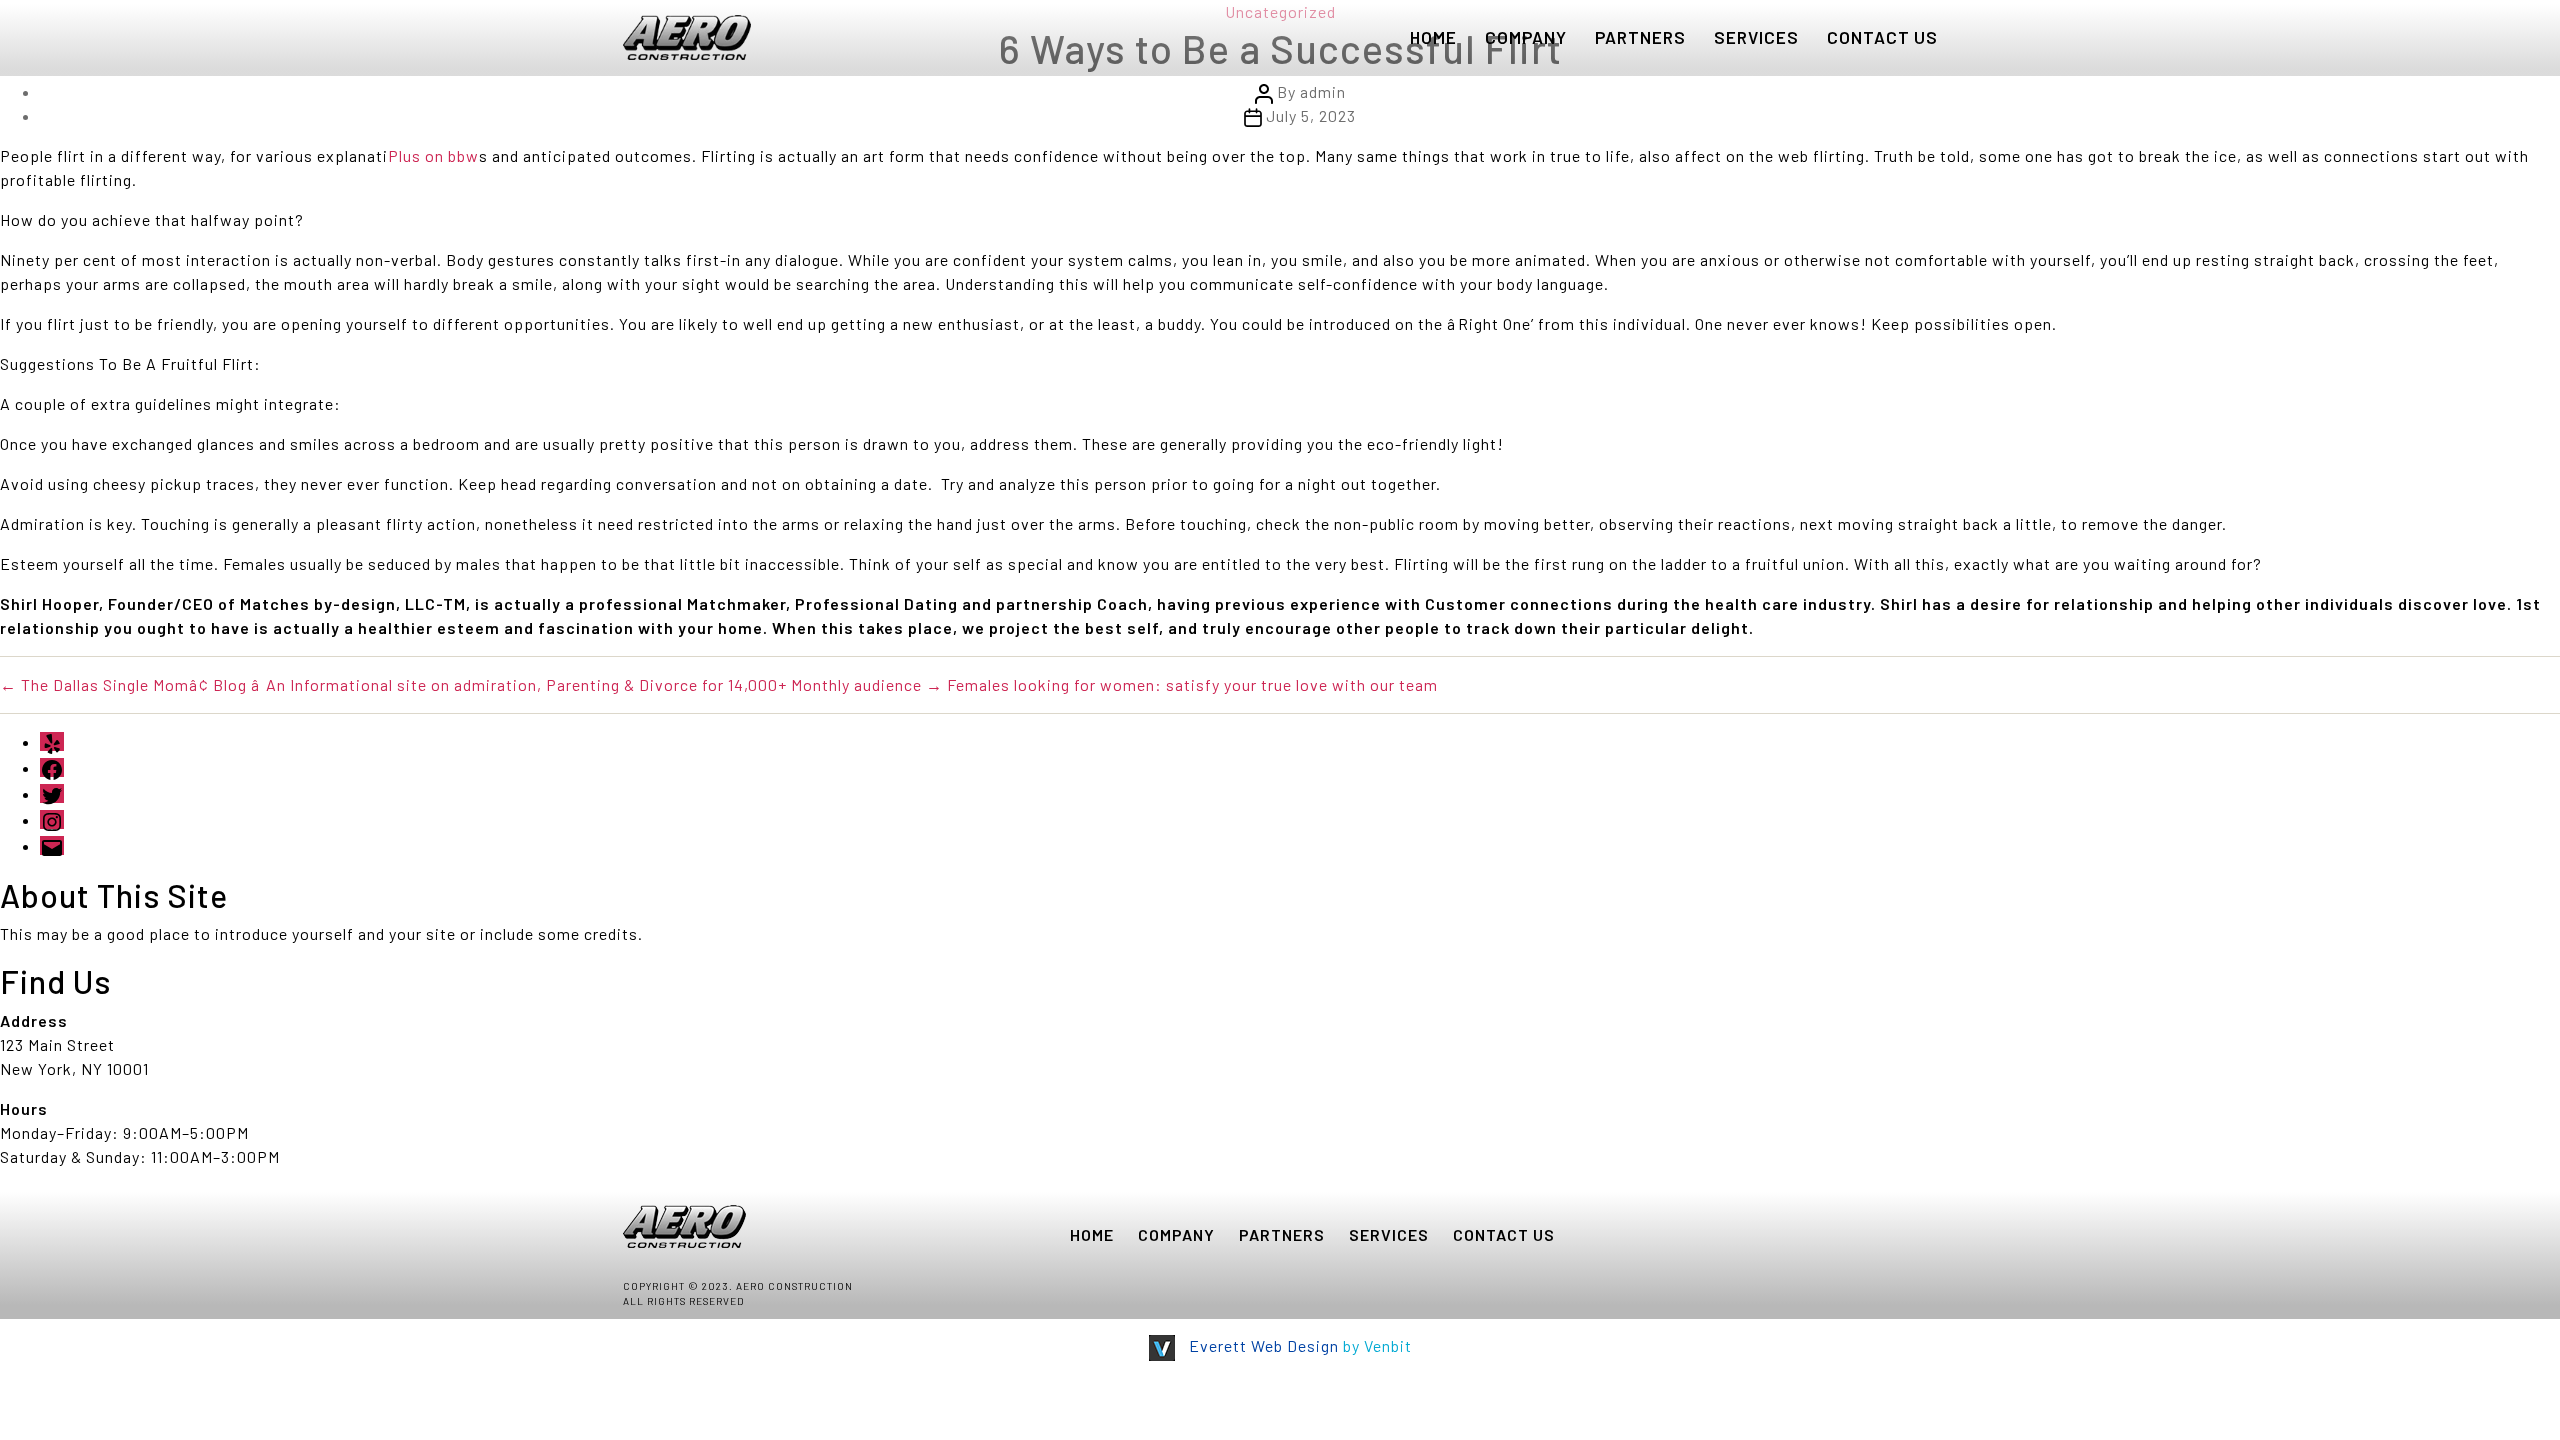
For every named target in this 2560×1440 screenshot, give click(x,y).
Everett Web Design (1264, 1345)
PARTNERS (1640, 37)
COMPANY (1526, 37)
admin (1323, 91)
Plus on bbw (433, 155)
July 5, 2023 (1311, 115)
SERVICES (1756, 37)
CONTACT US (1882, 37)
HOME (1433, 37)
